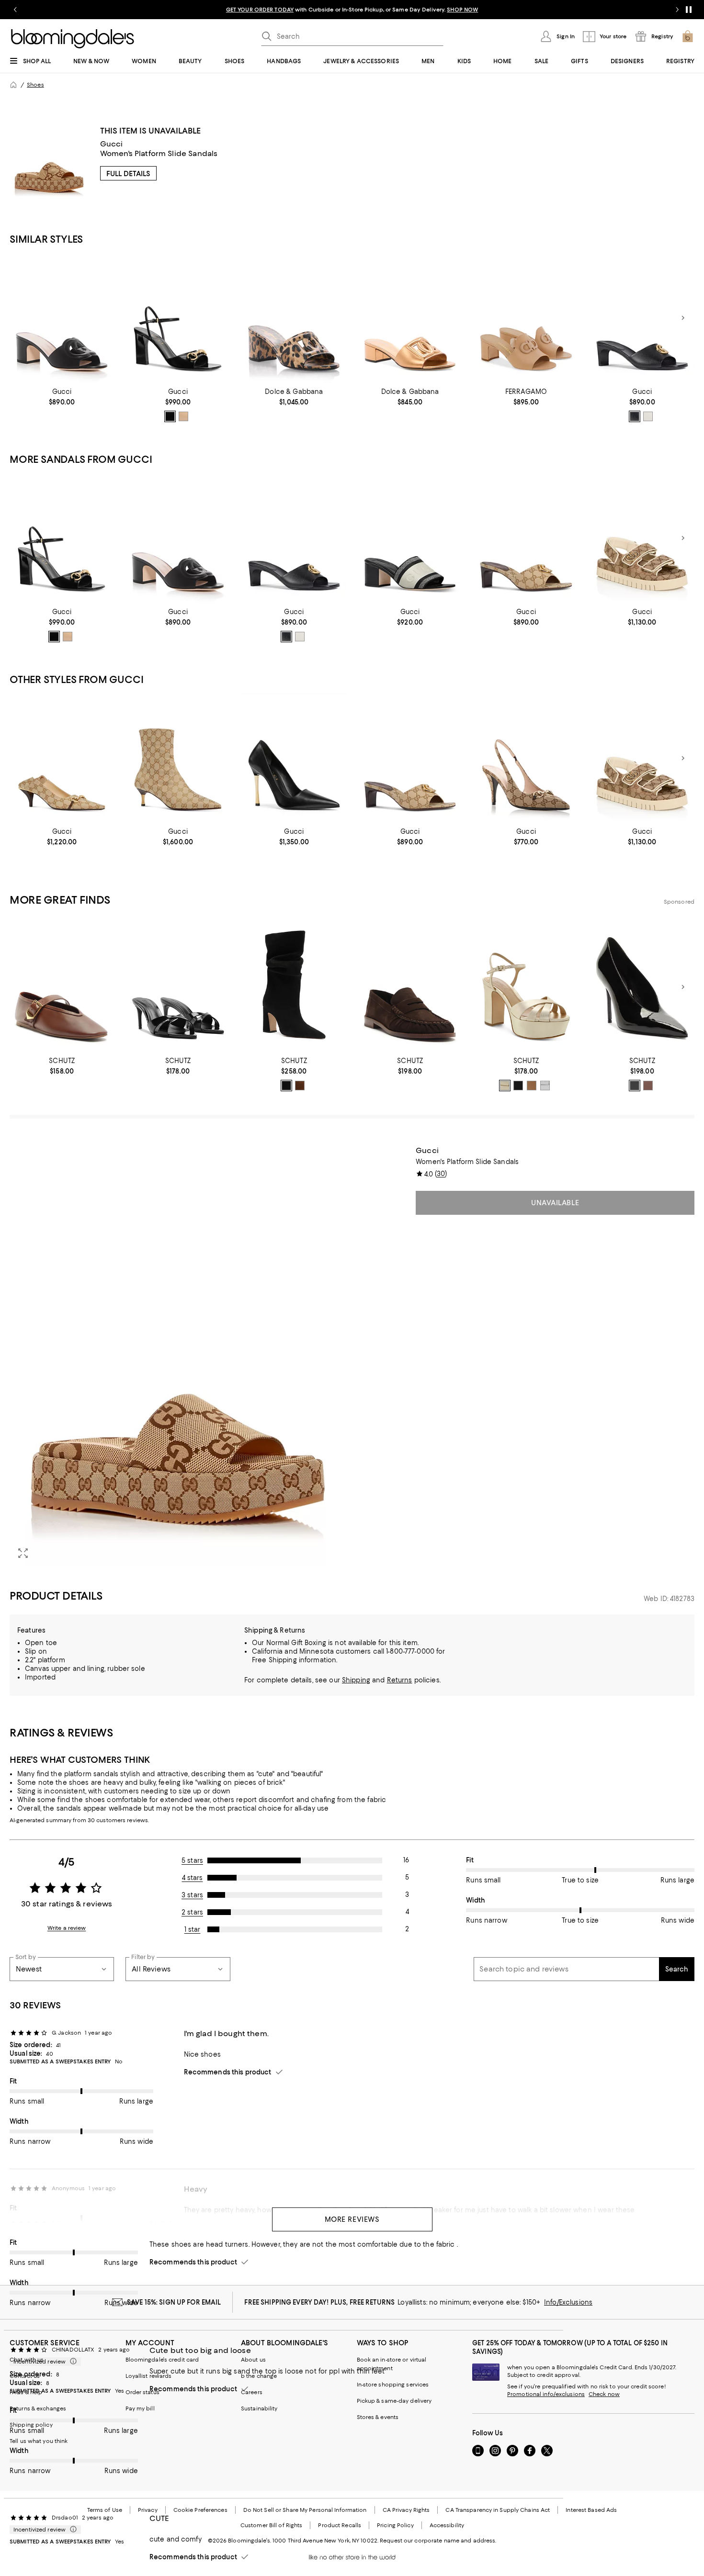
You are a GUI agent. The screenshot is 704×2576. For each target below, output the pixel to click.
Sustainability (259, 2408)
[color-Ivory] (648, 416)
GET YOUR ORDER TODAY (260, 10)
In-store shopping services (393, 2385)
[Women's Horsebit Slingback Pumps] (526, 758)
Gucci (112, 144)
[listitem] (352, 10)
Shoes (35, 85)
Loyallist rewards (149, 2376)
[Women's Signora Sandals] (178, 318)
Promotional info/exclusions (546, 2394)
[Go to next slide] (677, 10)
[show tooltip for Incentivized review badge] (71, 2362)
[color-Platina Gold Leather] (505, 1086)
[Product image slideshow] (178, 1356)
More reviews (352, 2219)
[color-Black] (170, 416)
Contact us (25, 2376)
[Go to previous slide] (15, 10)
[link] (62, 397)
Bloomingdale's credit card (162, 2360)
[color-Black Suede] (518, 1086)
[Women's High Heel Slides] (294, 318)
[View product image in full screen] (23, 1553)
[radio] (170, 416)
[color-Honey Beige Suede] (532, 1086)
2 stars (192, 1912)
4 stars (193, 1878)
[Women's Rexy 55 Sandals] (526, 318)
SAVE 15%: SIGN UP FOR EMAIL (174, 2302)
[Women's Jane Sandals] (410, 538)
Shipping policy (31, 2425)
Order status (142, 2392)
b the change (259, 2376)
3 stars (192, 1895)
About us (253, 2360)
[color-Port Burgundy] (648, 1086)
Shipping (356, 1680)
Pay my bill (140, 2408)
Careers (252, 2392)
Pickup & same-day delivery (394, 2401)
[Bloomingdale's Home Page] (73, 39)
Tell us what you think (39, 2441)
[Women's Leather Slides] (410, 318)
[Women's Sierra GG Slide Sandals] (62, 318)
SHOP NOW (462, 10)
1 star (193, 1929)
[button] (178, 1356)
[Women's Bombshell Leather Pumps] (294, 758)
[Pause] (689, 10)
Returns (400, 1680)
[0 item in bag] (688, 36)
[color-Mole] (183, 416)
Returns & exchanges (38, 2408)
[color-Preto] (286, 1086)
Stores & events (378, 2417)
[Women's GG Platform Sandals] (642, 538)
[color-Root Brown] (300, 1086)
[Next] (683, 318)
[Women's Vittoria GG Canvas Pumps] (62, 758)
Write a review (67, 1928)
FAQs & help (26, 2392)
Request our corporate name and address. (438, 2541)
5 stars (192, 1860)
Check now (604, 2394)
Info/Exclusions (568, 2302)
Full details (128, 174)
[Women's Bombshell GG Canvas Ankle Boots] (178, 758)
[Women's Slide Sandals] (642, 318)
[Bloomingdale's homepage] (13, 85)
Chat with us (27, 2360)
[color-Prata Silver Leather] (545, 1086)
